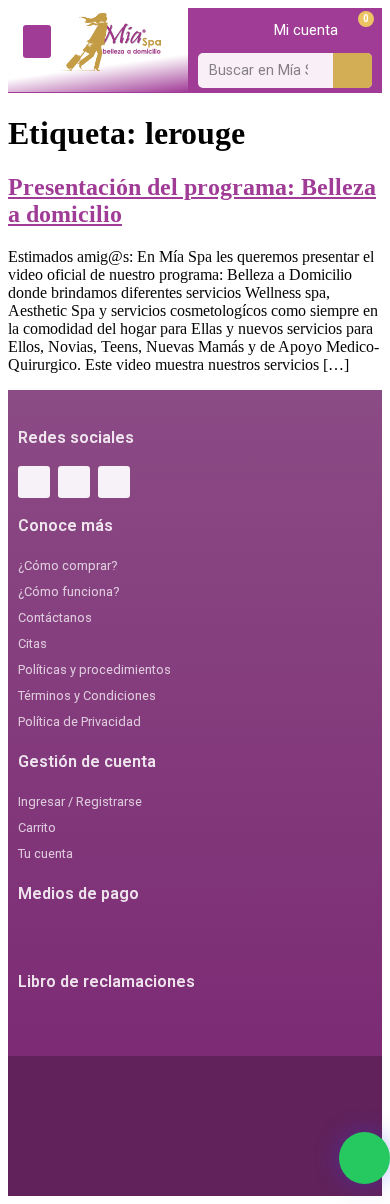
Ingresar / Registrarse (80, 801)
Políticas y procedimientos (94, 669)
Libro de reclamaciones (106, 981)
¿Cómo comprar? (67, 565)
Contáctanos (55, 617)
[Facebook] (34, 482)
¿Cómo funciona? (68, 591)
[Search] (352, 70)
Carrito (37, 827)
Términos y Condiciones (87, 695)
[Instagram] (74, 482)
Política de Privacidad (79, 721)
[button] (37, 41)
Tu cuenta (45, 853)
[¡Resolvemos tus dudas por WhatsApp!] (364, 1158)
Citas (32, 643)
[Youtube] (114, 482)
